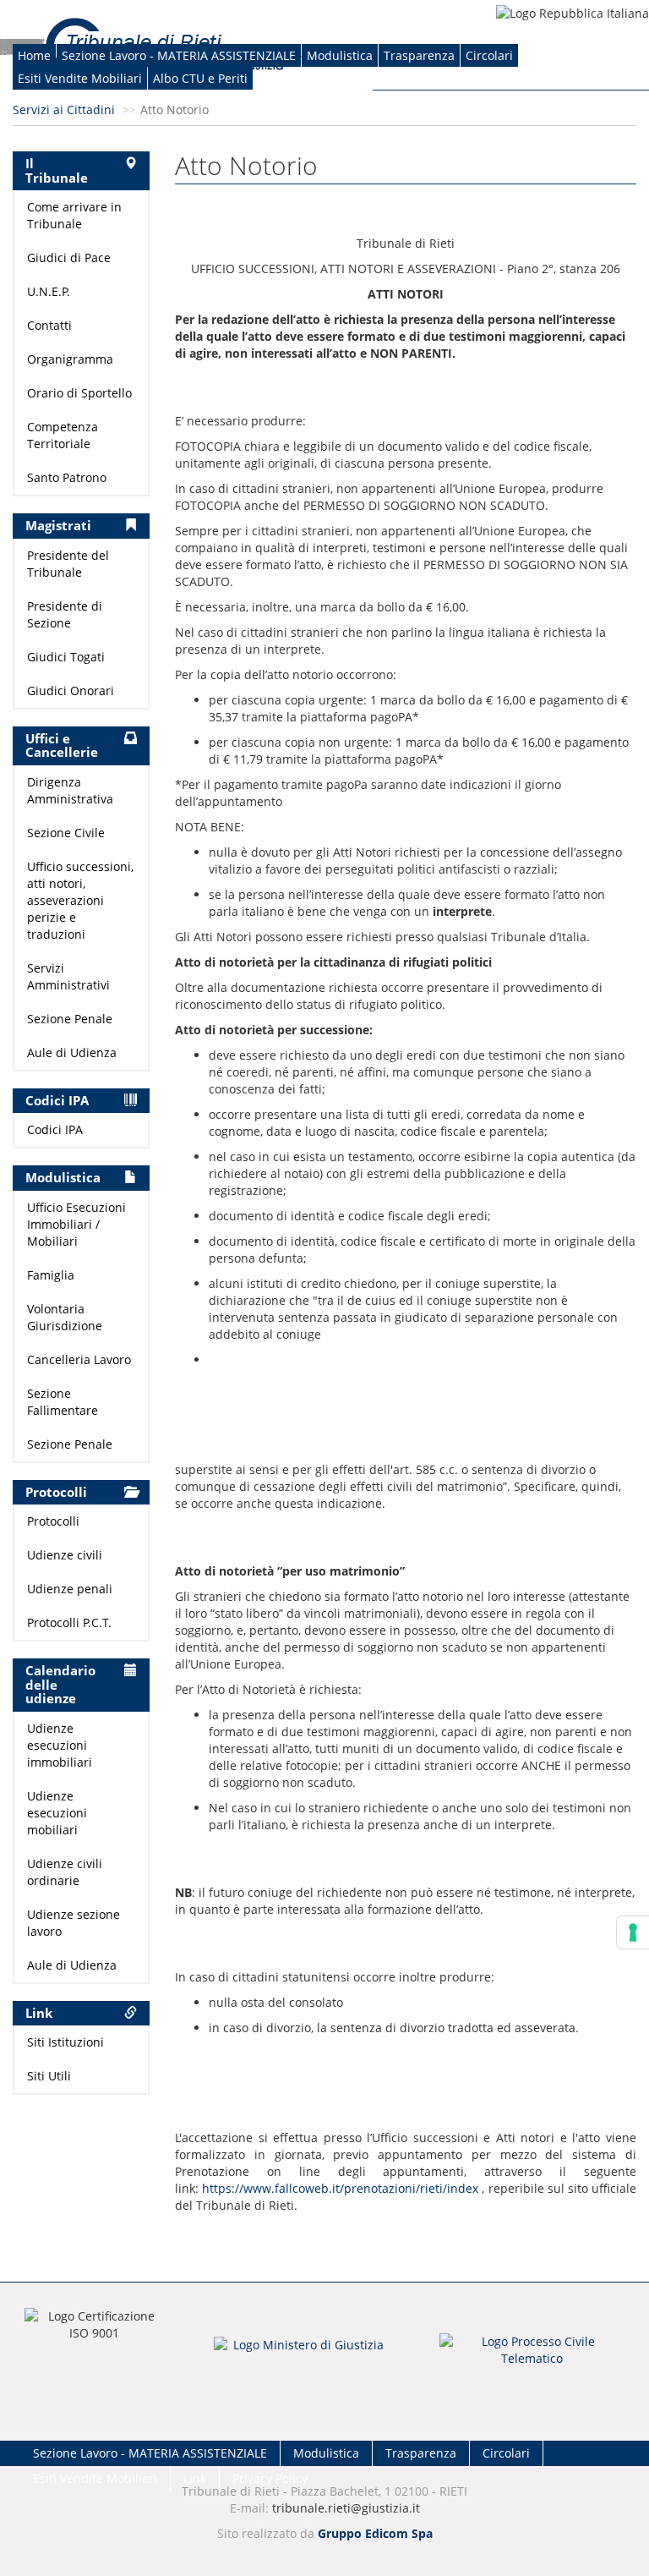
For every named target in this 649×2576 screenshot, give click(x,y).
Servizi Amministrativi (68, 976)
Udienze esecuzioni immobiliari (60, 1745)
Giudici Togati (66, 657)
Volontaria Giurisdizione (65, 1317)
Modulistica (340, 55)
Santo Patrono (67, 477)
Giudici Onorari (71, 691)
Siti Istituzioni (65, 2042)
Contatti (49, 325)
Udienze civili (65, 1555)
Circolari (489, 55)
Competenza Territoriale (63, 435)
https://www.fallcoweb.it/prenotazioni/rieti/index (340, 2188)
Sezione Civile (66, 833)
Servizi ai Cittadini (64, 110)
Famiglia (51, 1275)
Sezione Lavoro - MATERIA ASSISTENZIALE (179, 55)
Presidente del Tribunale (68, 564)
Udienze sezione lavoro (74, 1923)
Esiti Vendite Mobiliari (80, 78)
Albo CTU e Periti (200, 78)
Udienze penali (70, 1589)
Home (34, 55)
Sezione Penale (70, 1019)
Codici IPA (55, 1129)
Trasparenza (419, 55)
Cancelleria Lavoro (79, 1359)
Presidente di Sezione (65, 614)
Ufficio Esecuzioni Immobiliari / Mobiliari (76, 1224)
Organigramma (70, 359)
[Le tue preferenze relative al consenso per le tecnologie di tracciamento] (633, 1932)
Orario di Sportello (79, 393)
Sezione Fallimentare (63, 1402)
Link (195, 2478)
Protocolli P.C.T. (69, 1622)
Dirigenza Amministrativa (70, 790)
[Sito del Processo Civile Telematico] (532, 2355)
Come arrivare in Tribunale (74, 215)
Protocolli (53, 1521)
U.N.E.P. (49, 291)
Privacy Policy (270, 2478)
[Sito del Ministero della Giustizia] (302, 2356)
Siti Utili (49, 2076)
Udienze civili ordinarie (65, 1872)
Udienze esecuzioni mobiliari (57, 1813)
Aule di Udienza (72, 1052)
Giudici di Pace (69, 258)
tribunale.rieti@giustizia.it (346, 2508)
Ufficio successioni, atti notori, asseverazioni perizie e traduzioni (80, 900)
